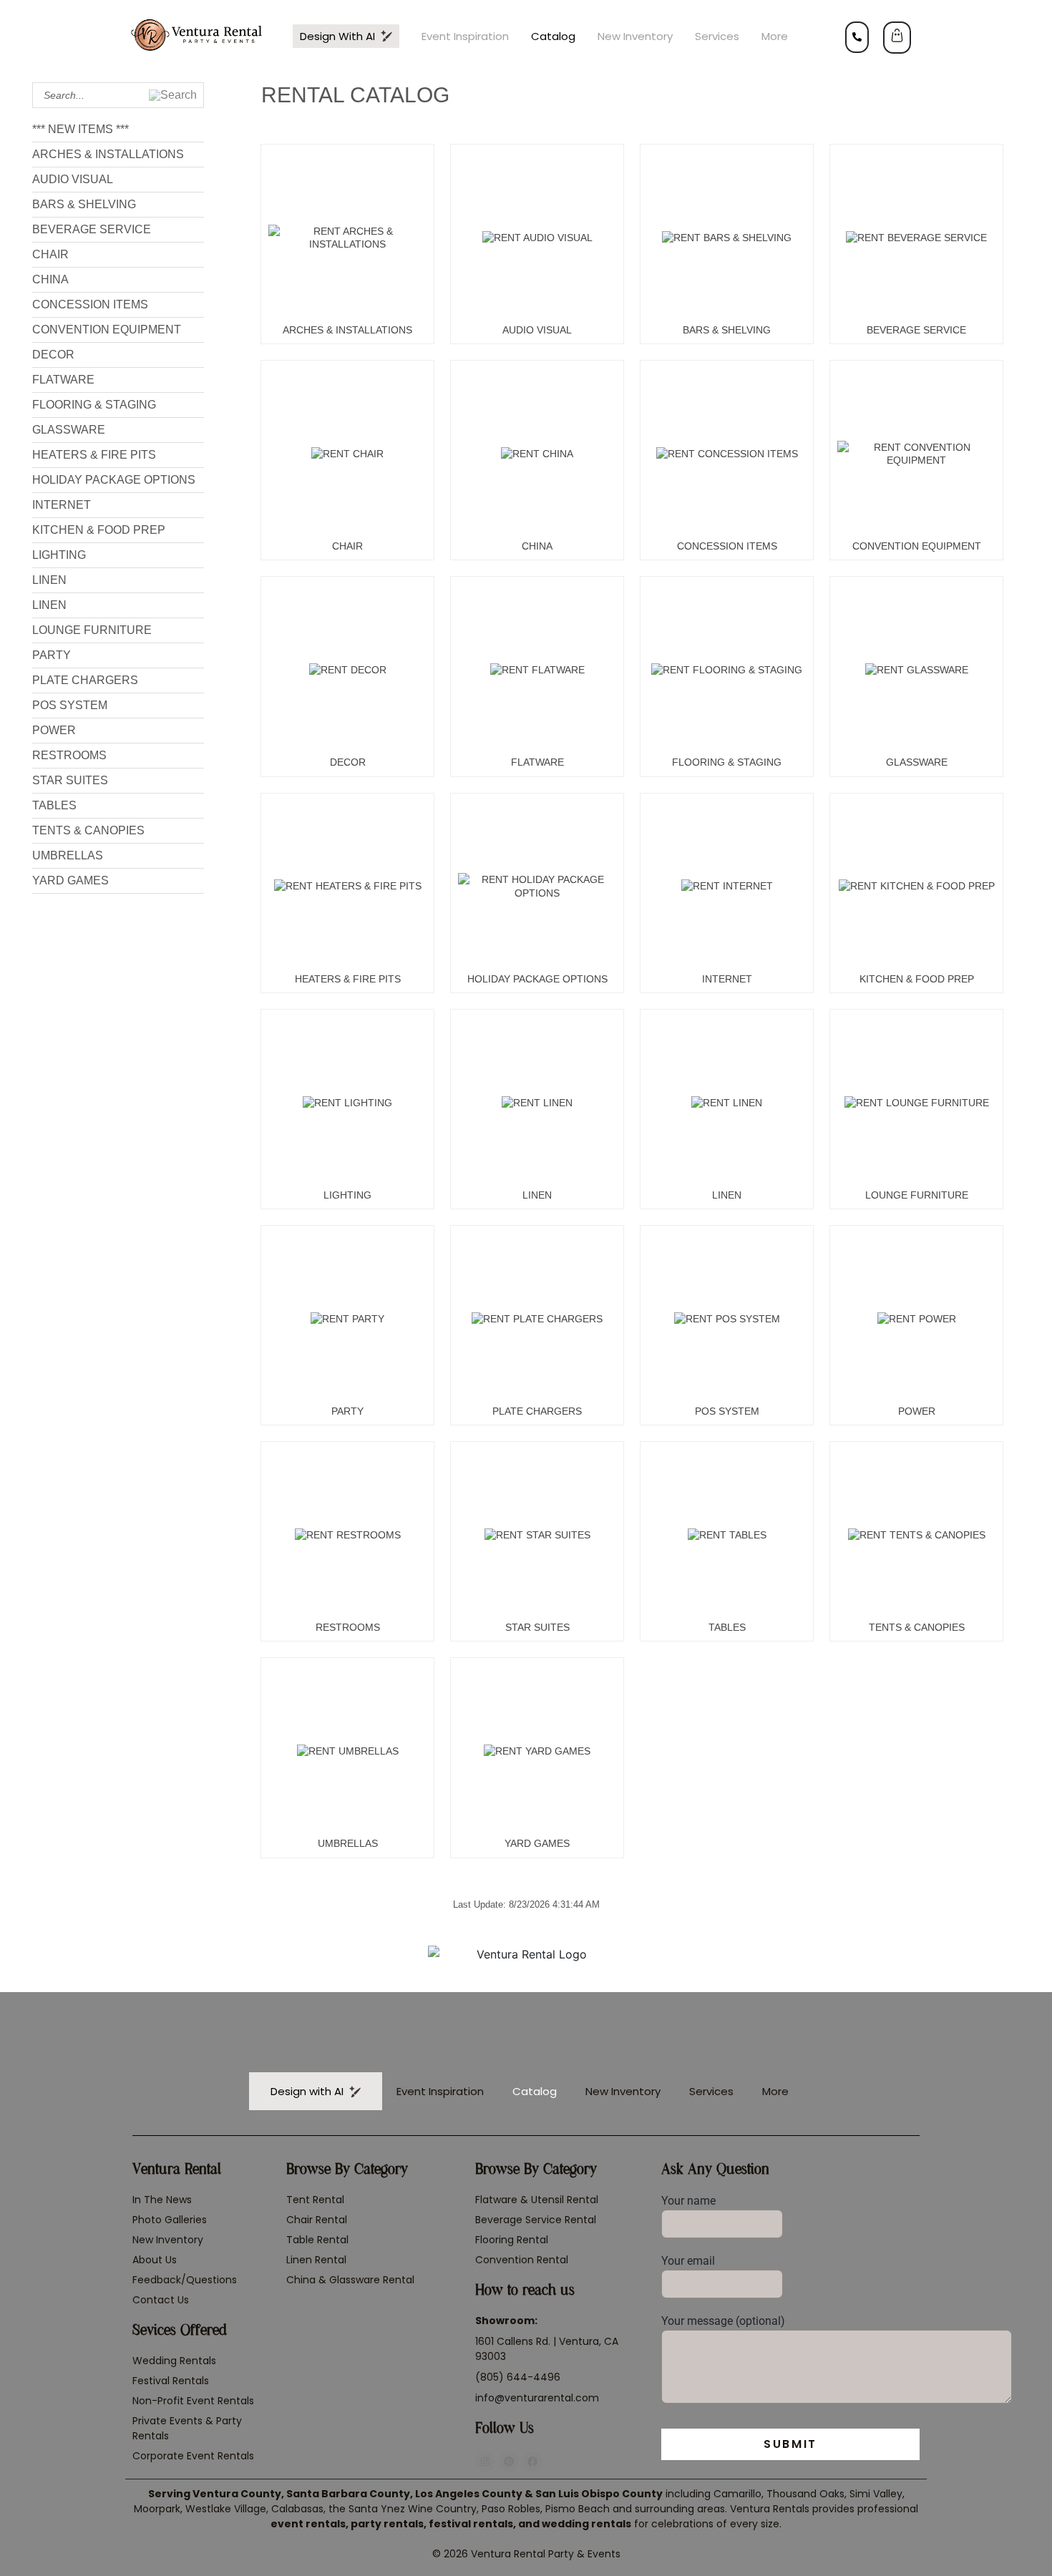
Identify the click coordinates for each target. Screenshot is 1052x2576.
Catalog (553, 36)
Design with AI (340, 36)
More (775, 36)
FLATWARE (63, 380)
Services (717, 36)
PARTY (52, 655)
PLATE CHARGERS (85, 680)
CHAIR (50, 254)
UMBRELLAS (68, 855)
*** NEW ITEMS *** (81, 129)
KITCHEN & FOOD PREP (99, 530)
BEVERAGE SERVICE (92, 229)
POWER (54, 730)
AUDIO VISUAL (73, 179)
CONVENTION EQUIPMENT (107, 330)
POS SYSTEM (70, 705)
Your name (688, 2201)
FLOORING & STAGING (94, 405)
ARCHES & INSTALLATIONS (108, 154)
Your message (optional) (723, 2321)
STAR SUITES (70, 780)
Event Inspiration (465, 36)
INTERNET (62, 505)
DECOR (53, 355)
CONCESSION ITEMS (90, 304)
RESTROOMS (69, 755)
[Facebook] (532, 2462)
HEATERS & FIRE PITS (94, 455)
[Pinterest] (509, 2462)
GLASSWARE (69, 430)
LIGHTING (59, 555)
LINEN (49, 580)
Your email (688, 2261)
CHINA (50, 279)
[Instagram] (485, 2462)
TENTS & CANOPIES (88, 830)
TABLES (54, 805)
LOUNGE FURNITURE (92, 630)
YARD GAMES (70, 880)
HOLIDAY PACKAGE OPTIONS (114, 480)
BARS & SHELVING (84, 204)
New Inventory (635, 36)
